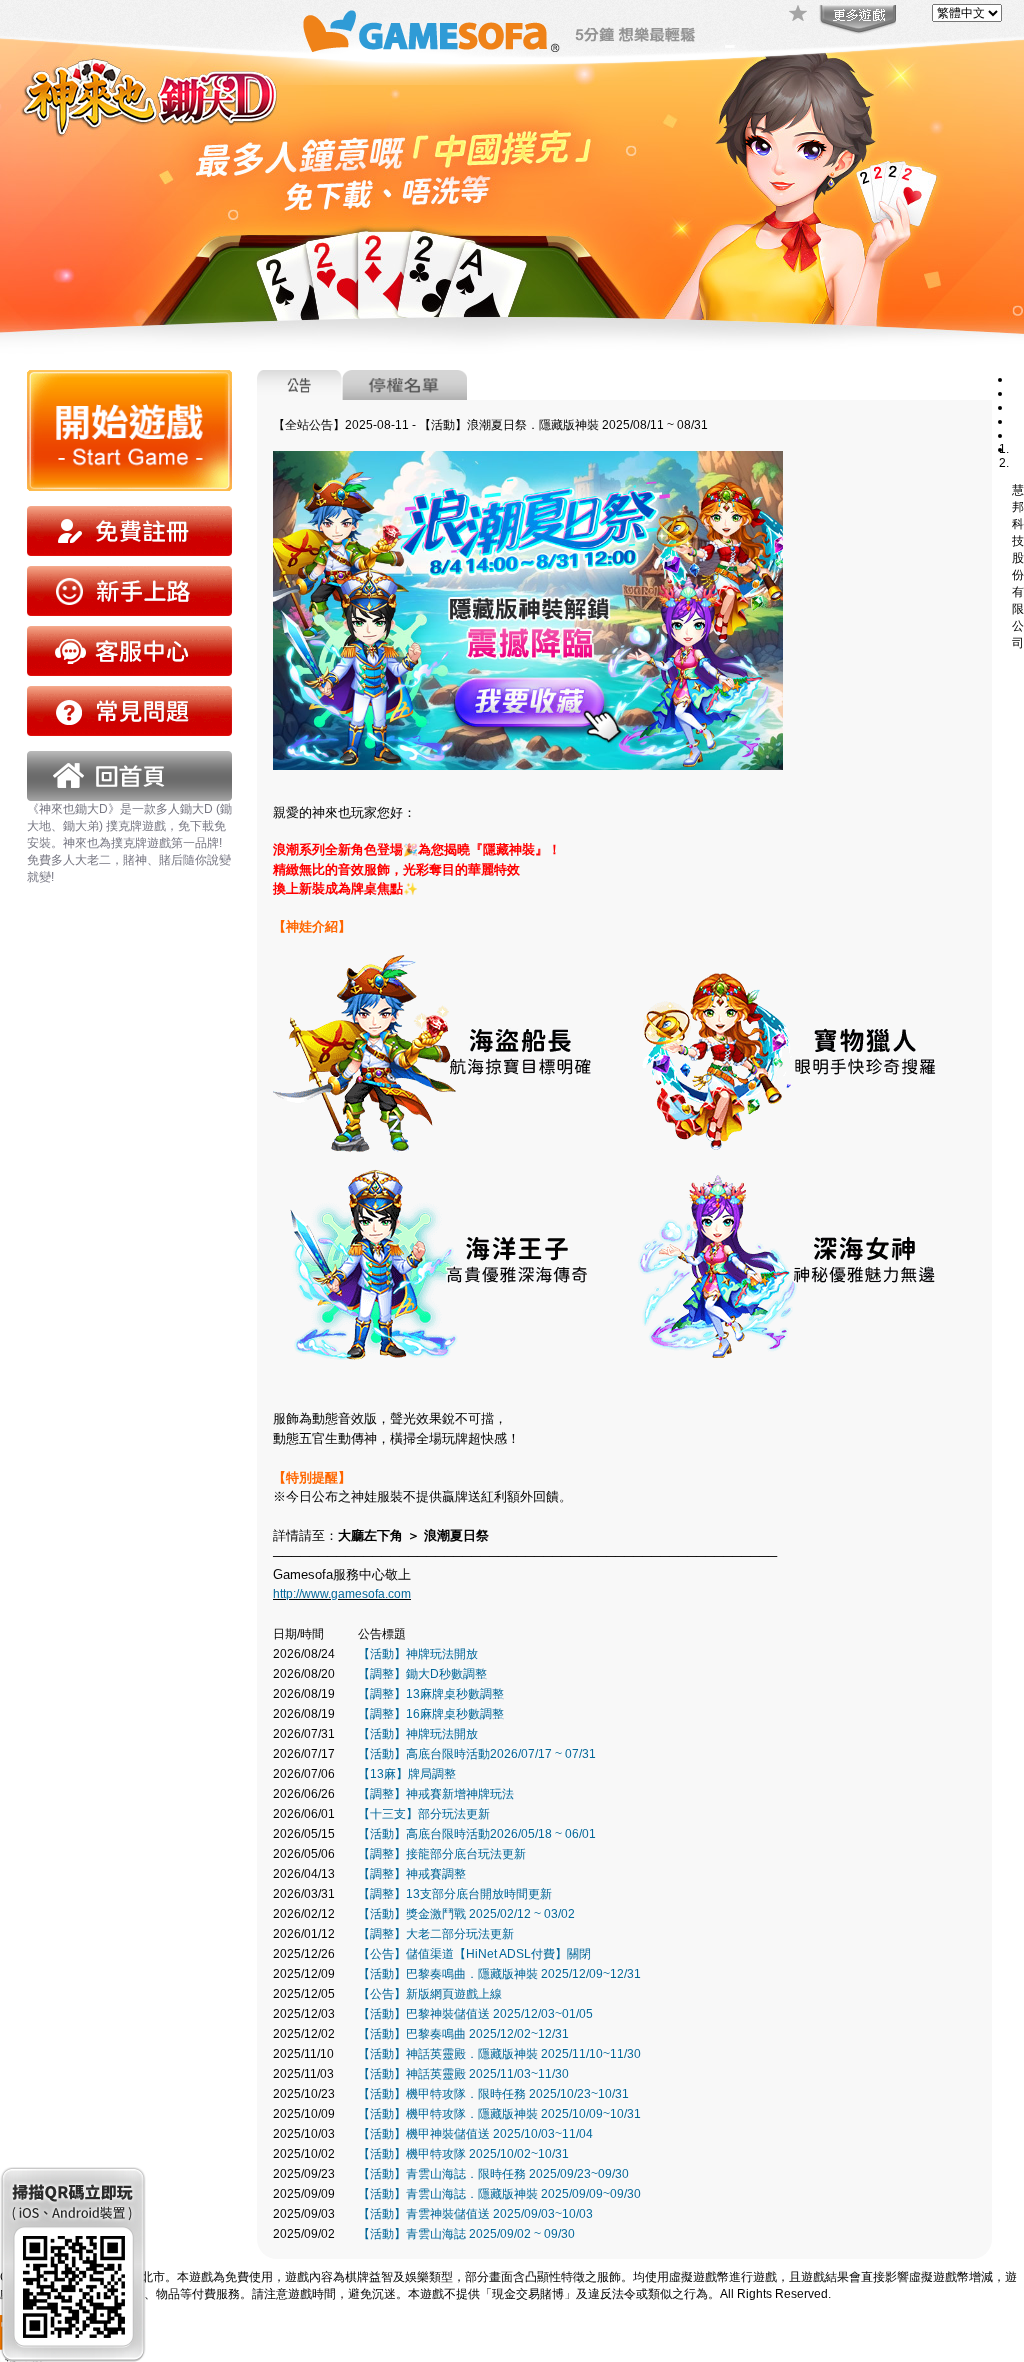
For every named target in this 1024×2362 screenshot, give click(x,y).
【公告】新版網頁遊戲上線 (430, 1994)
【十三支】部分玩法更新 (424, 1814)
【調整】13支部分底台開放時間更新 (455, 1894)
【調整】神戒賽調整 (412, 1874)
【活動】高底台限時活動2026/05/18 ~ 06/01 (477, 1834)
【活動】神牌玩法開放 (418, 1654)
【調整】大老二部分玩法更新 (436, 1934)
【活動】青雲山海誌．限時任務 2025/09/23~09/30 (493, 2174)
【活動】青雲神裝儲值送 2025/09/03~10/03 (475, 2214)
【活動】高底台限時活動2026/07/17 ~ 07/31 (477, 1754)
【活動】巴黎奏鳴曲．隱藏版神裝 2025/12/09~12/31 (499, 1974)
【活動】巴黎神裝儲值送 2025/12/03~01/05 (475, 2014)
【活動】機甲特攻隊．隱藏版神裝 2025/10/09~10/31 (499, 2114)
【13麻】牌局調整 (407, 1774)
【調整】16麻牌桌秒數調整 (431, 1714)
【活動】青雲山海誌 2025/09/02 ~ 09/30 (466, 2234)
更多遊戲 (856, 20)
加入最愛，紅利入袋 (799, 15)
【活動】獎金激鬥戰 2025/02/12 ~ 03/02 (466, 1914)
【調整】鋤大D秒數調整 (422, 1674)
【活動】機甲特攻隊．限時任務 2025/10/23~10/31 (493, 2094)
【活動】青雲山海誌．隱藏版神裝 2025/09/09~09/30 (499, 2194)
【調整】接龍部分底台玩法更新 (442, 1854)
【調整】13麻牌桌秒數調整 (431, 1694)
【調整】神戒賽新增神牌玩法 (436, 1794)
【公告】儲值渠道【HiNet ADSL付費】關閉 (474, 1954)
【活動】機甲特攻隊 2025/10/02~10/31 (463, 2154)
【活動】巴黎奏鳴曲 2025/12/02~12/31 (463, 2034)
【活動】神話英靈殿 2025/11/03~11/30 (463, 2074)
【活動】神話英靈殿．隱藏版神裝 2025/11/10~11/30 (499, 2054)
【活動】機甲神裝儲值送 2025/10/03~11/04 (475, 2134)
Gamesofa (431, 31)
